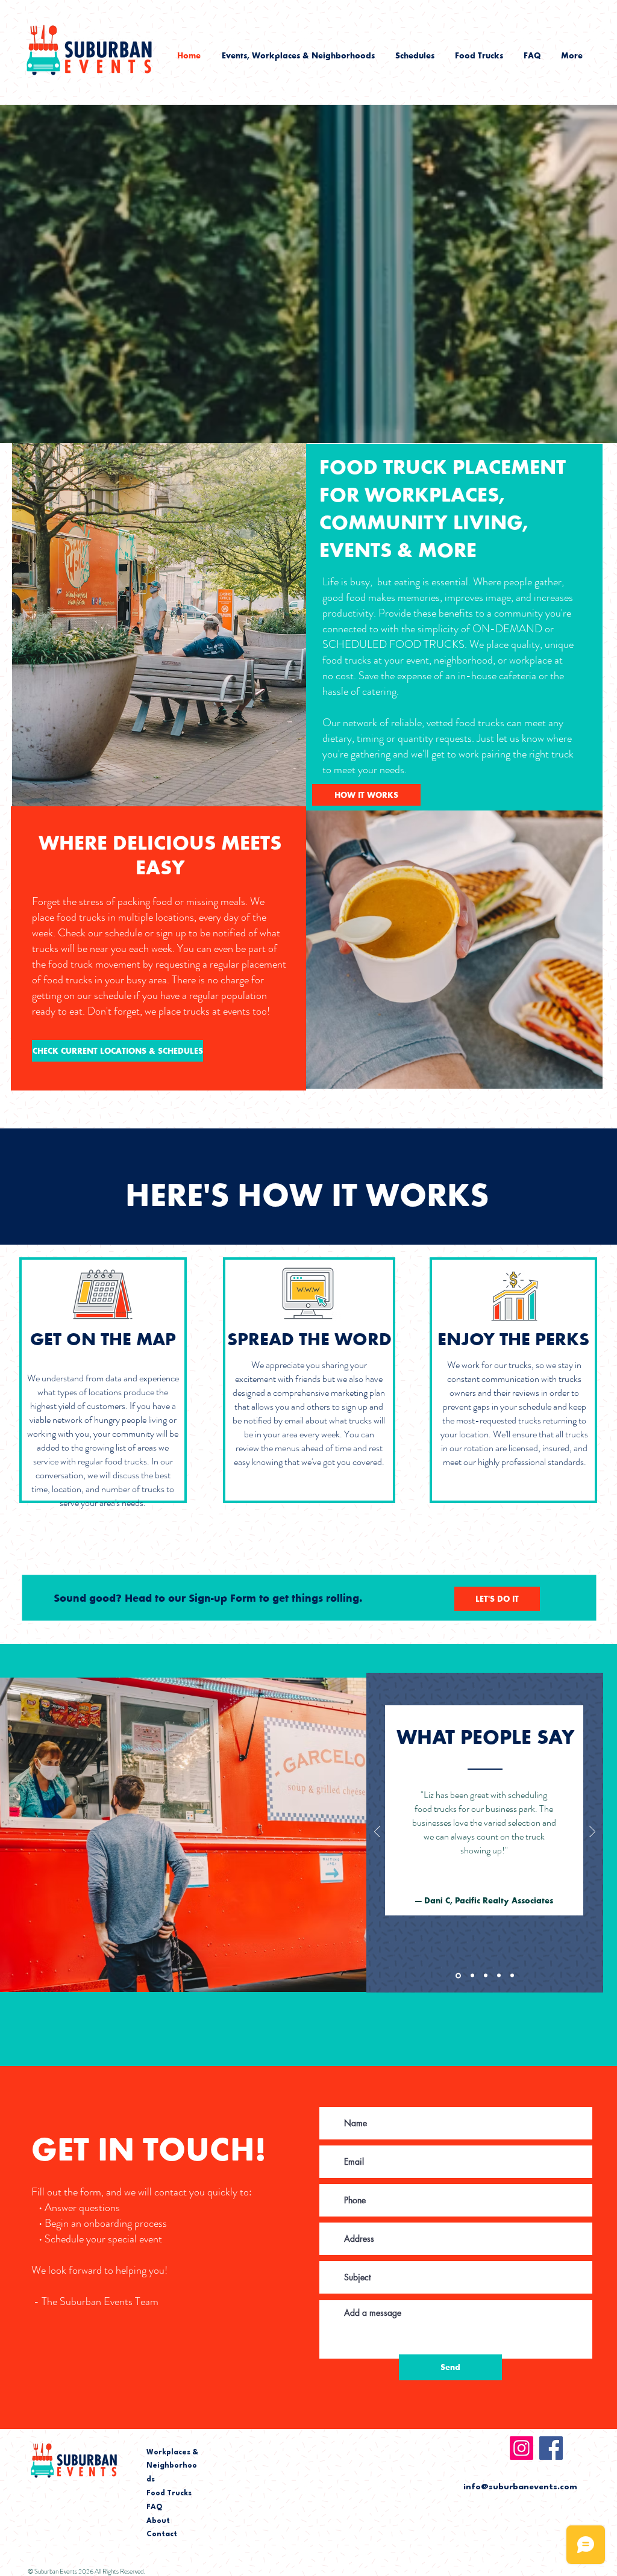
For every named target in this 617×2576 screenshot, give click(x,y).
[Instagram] (521, 2448)
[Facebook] (551, 2448)
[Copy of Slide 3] (499, 1976)
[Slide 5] (512, 1976)
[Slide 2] (472, 1976)
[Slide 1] (458, 1975)
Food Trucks (169, 2494)
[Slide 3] (486, 1976)
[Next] (592, 1833)
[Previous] (377, 1833)
